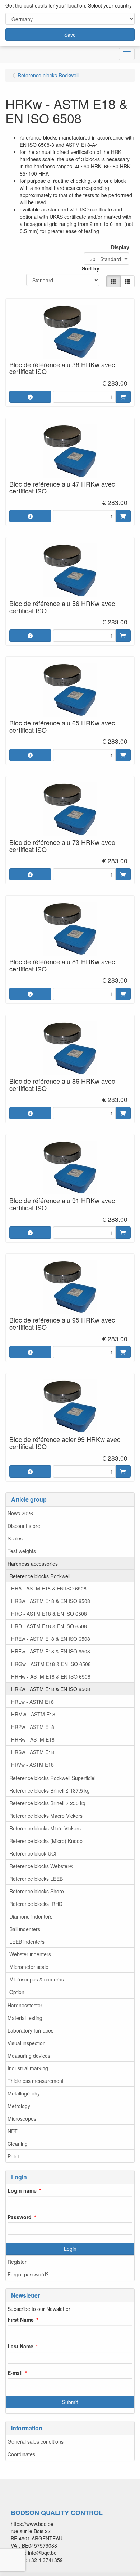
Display (120, 247)
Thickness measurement (36, 2081)
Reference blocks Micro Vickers (45, 1828)
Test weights (22, 1551)
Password (20, 2217)
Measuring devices (29, 2056)
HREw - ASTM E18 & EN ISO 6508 (51, 1639)
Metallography (24, 2093)
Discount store (24, 1526)
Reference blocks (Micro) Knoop (46, 1841)
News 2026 (20, 1513)
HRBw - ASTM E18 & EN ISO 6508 (51, 1601)
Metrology (19, 2106)
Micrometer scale (29, 1967)
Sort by (91, 268)
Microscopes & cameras (37, 1979)
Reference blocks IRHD (36, 1904)
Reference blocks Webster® (41, 1866)
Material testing (25, 2018)
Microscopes (22, 2118)
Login (70, 2249)
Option (17, 1992)
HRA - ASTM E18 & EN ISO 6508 (49, 1588)
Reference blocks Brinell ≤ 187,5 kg (50, 1790)
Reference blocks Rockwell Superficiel (52, 1778)
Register (17, 2262)
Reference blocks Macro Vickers (46, 1816)
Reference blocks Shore (37, 1891)
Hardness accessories (33, 1564)
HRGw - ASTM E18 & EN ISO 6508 (51, 1664)
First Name (21, 2320)
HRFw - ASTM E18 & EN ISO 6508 (51, 1651)
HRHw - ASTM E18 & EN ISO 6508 (51, 1676)
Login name (22, 2190)
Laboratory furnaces (31, 2030)
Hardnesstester (25, 2005)
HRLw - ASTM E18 (32, 1702)
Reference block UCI (33, 1853)
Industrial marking (28, 2068)
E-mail (15, 2373)
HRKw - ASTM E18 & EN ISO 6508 (51, 1689)
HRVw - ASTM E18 (32, 1765)
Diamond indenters (31, 1916)
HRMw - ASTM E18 (33, 1714)
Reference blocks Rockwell (40, 1576)
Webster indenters (30, 1954)
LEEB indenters (27, 1942)
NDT (13, 2131)
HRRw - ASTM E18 (33, 1739)
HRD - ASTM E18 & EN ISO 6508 (49, 1626)
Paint (13, 2156)
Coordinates (21, 2454)
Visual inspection (27, 2043)
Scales (15, 1538)
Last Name (20, 2346)
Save (70, 35)
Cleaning (18, 2144)
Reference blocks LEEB (36, 1879)
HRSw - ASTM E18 (33, 1752)
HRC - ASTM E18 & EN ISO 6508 (49, 1614)
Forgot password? (28, 2274)
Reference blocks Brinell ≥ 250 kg (47, 1803)
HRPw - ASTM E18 (33, 1727)
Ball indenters (25, 1929)
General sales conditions (36, 2441)
